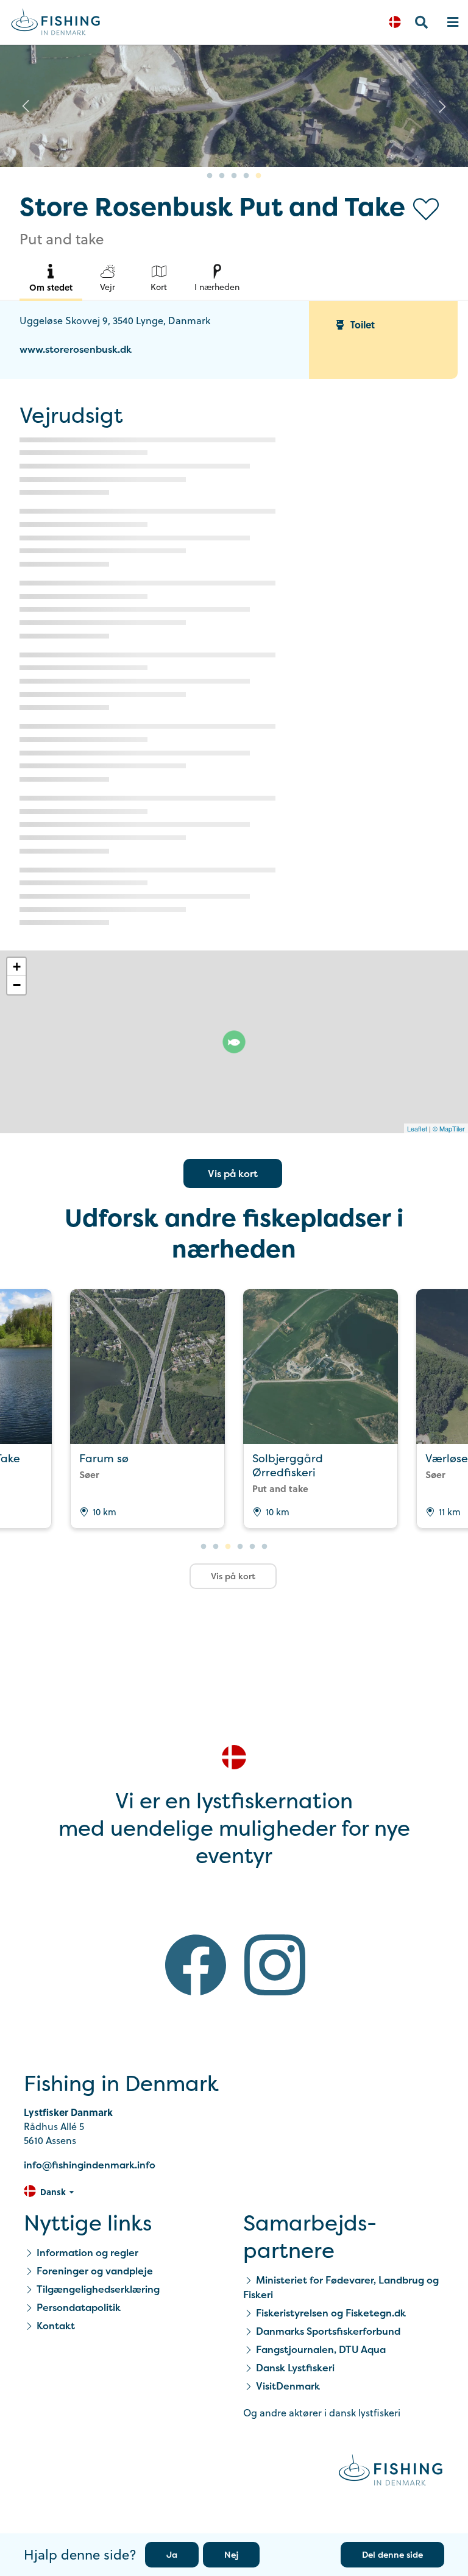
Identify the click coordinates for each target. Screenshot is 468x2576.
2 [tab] (222, 176)
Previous (26, 106)
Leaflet (417, 1128)
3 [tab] (234, 176)
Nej (231, 2554)
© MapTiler (449, 1128)
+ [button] (17, 967)
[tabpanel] (234, 106)
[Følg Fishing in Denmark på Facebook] (196, 1967)
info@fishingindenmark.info (90, 2165)
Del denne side (392, 2554)
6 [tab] (264, 1547)
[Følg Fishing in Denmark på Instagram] (275, 1967)
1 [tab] (210, 176)
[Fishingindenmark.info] (391, 2472)
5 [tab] (258, 176)
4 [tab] (246, 176)
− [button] (17, 985)
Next (442, 106)
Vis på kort (233, 1173)
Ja (172, 2554)
